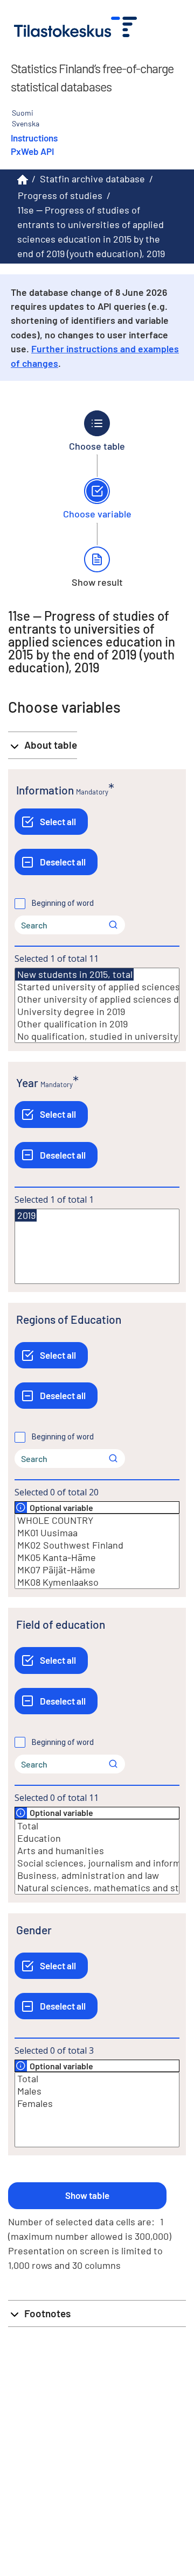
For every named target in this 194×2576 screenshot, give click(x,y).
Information (45, 790)
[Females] (97, 2103)
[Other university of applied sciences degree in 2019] (97, 999)
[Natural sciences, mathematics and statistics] (97, 1888)
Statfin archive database (92, 179)
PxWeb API (32, 151)
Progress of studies (60, 195)
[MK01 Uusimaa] (97, 1533)
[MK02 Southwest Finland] (97, 1545)
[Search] (113, 925)
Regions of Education (69, 1319)
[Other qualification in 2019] (97, 1024)
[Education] (97, 1838)
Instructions (34, 138)
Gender (34, 1930)
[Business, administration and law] (97, 1875)
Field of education (61, 1624)
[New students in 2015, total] (74, 974)
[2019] (26, 1215)
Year (27, 1083)
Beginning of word (63, 903)
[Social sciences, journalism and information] (97, 1863)
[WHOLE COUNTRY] (97, 1520)
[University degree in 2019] (97, 1012)
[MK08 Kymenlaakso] (97, 1582)
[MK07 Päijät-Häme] (97, 1570)
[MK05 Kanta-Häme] (97, 1557)
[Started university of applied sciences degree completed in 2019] (97, 987)
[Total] (97, 1826)
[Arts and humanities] (97, 1851)
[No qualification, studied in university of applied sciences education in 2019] (97, 1036)
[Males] (97, 2091)
